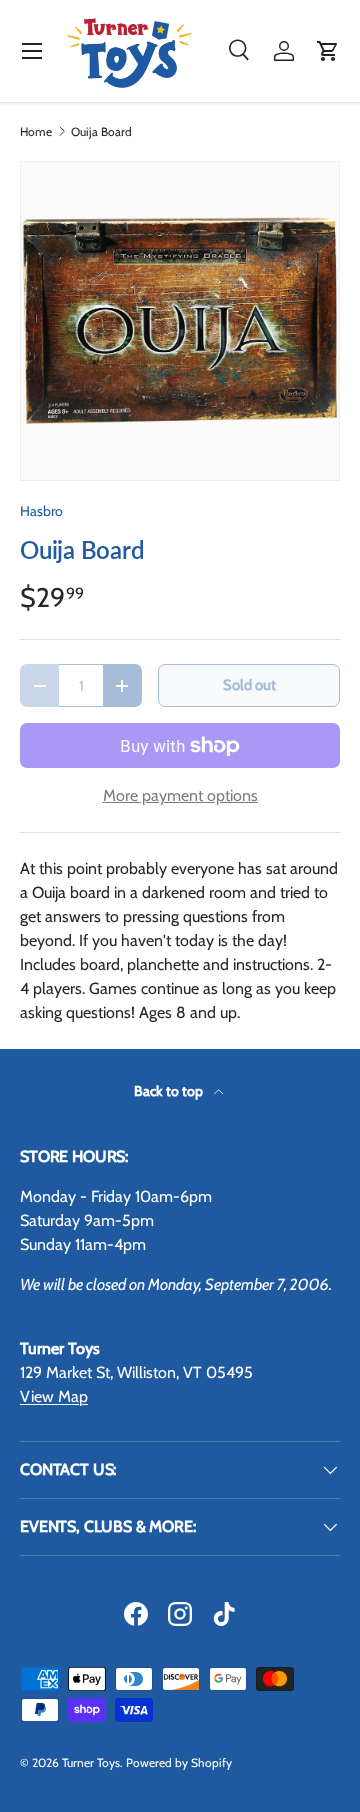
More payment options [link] (180, 795)
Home (36, 132)
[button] (328, 51)
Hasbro (41, 511)
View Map (54, 1396)
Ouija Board (101, 132)
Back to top (170, 1091)
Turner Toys (91, 1762)
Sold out (249, 685)
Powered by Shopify (179, 1762)
